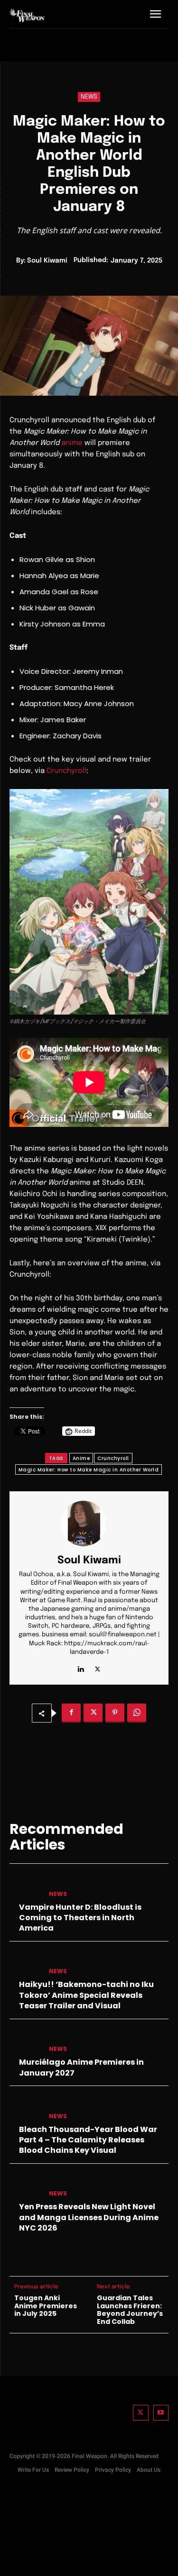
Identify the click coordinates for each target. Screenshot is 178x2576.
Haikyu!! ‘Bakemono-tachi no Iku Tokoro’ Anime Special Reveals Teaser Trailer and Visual (86, 1995)
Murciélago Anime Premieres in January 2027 (81, 2067)
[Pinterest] (115, 1713)
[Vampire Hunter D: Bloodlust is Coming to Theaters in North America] (25, 1886)
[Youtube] (161, 2413)
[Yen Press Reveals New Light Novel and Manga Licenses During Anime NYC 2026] (25, 2186)
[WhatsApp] (137, 1713)
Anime (81, 1458)
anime (72, 443)
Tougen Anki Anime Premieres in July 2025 (46, 2306)
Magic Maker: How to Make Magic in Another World (89, 1470)
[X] (98, 1667)
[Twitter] (141, 2413)
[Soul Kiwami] (89, 1524)
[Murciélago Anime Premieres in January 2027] (25, 2041)
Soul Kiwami (47, 261)
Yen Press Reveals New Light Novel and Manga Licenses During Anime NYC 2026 (89, 2217)
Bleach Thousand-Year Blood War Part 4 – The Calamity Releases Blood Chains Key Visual (88, 2140)
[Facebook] (71, 1713)
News (89, 97)
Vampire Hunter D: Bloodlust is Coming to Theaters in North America (80, 1918)
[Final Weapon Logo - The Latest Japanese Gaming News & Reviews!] (27, 15)
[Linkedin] (81, 1667)
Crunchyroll (66, 771)
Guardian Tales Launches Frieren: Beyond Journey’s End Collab (130, 2310)
